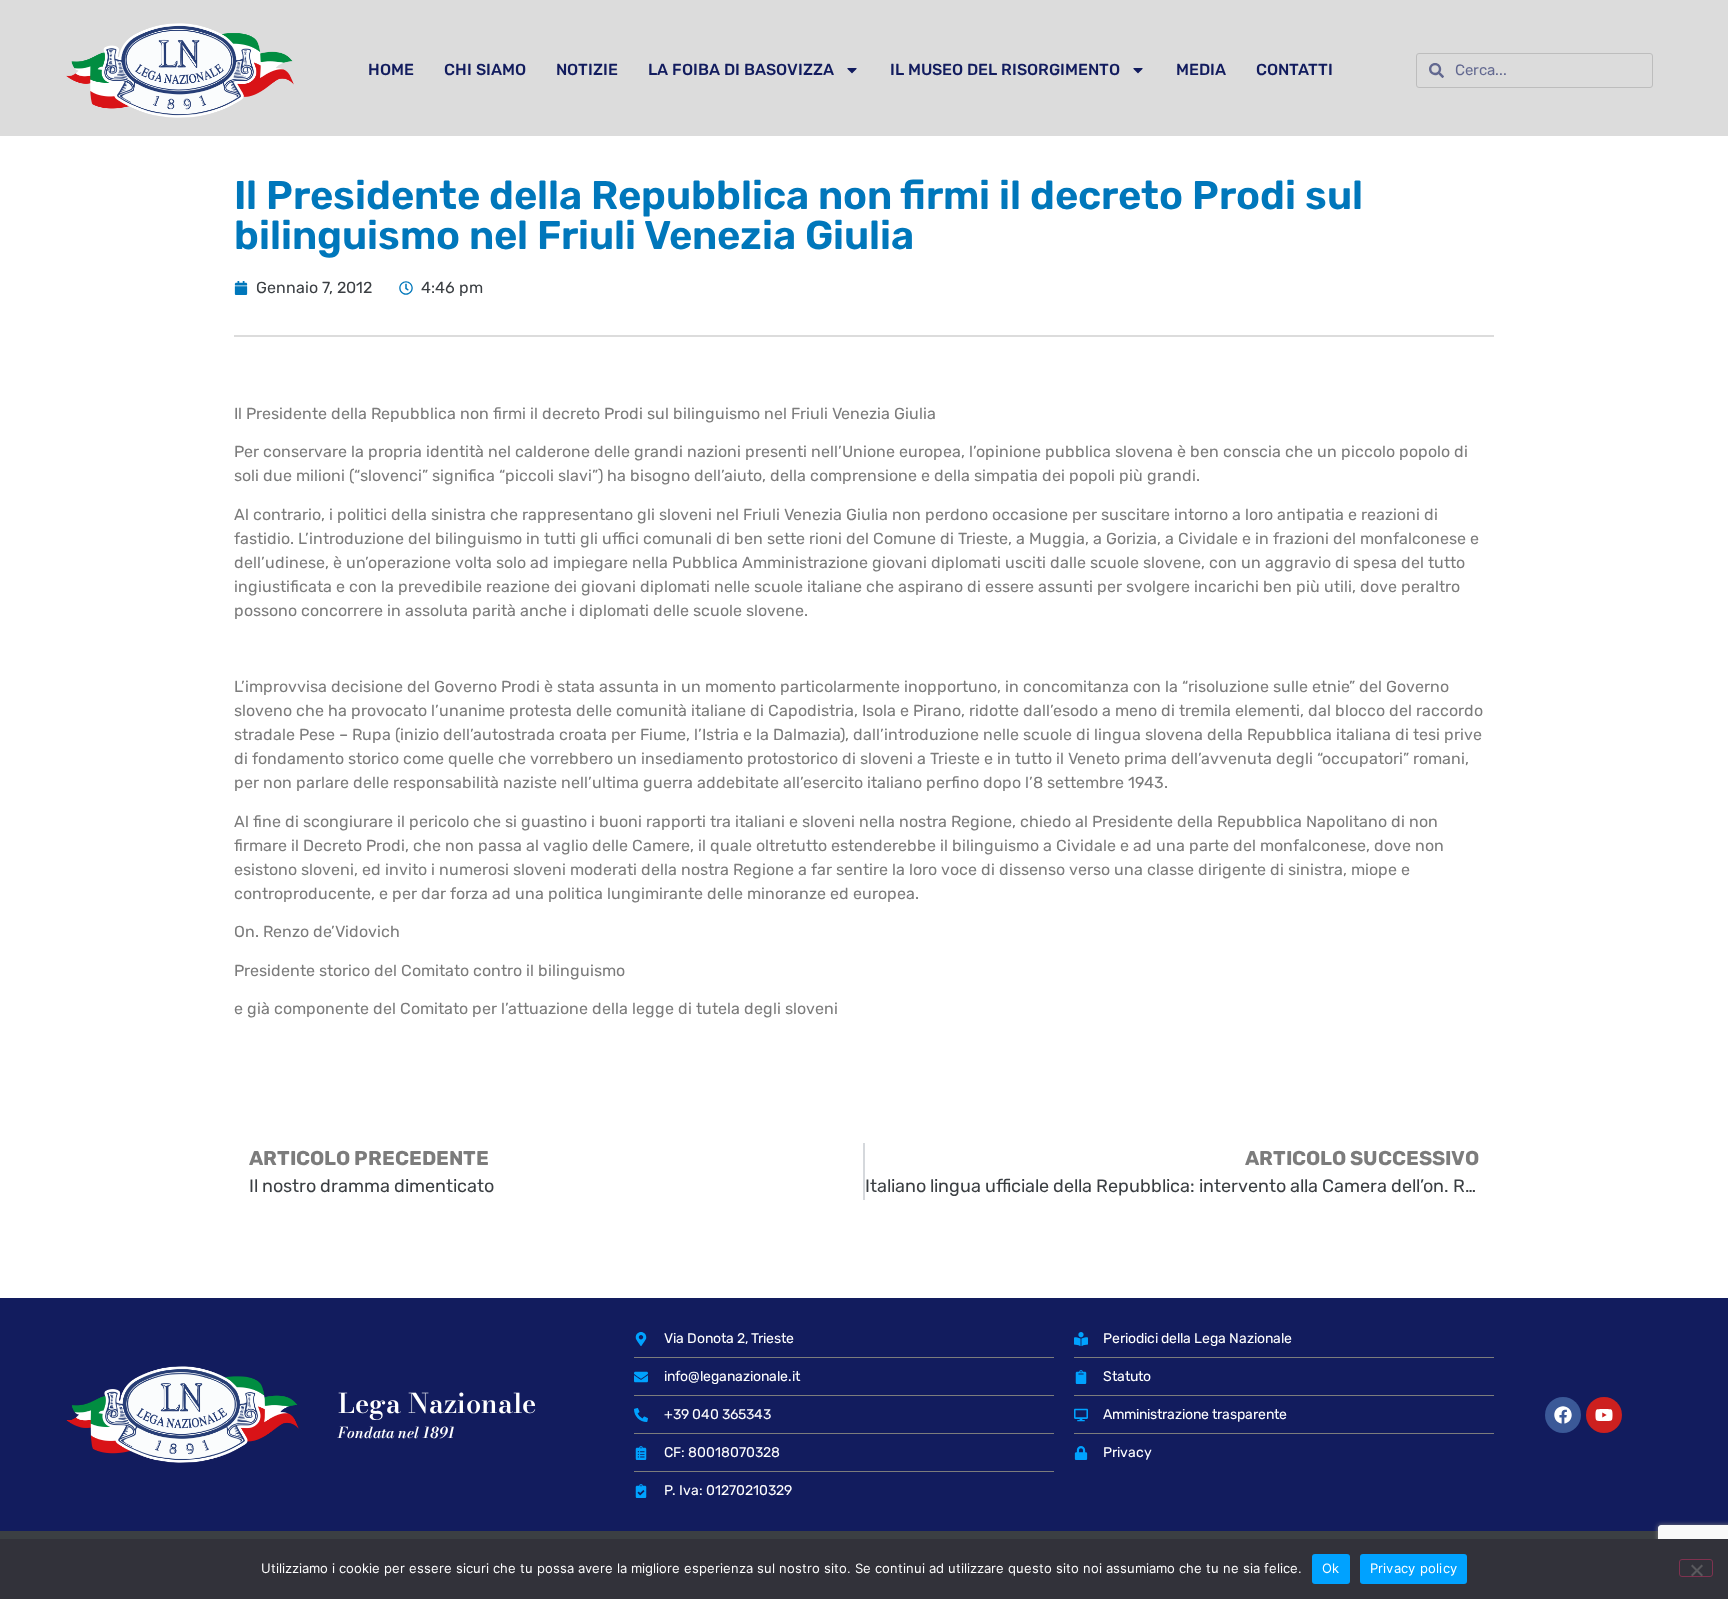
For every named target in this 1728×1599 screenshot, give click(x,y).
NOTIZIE (587, 69)
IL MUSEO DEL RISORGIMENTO (1005, 69)
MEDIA (1201, 69)
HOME (391, 69)
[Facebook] (1563, 1415)
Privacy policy (1414, 1568)
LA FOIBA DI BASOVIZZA (741, 69)
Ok (1331, 1568)
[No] (1696, 1568)
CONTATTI (1294, 69)
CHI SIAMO (485, 69)
